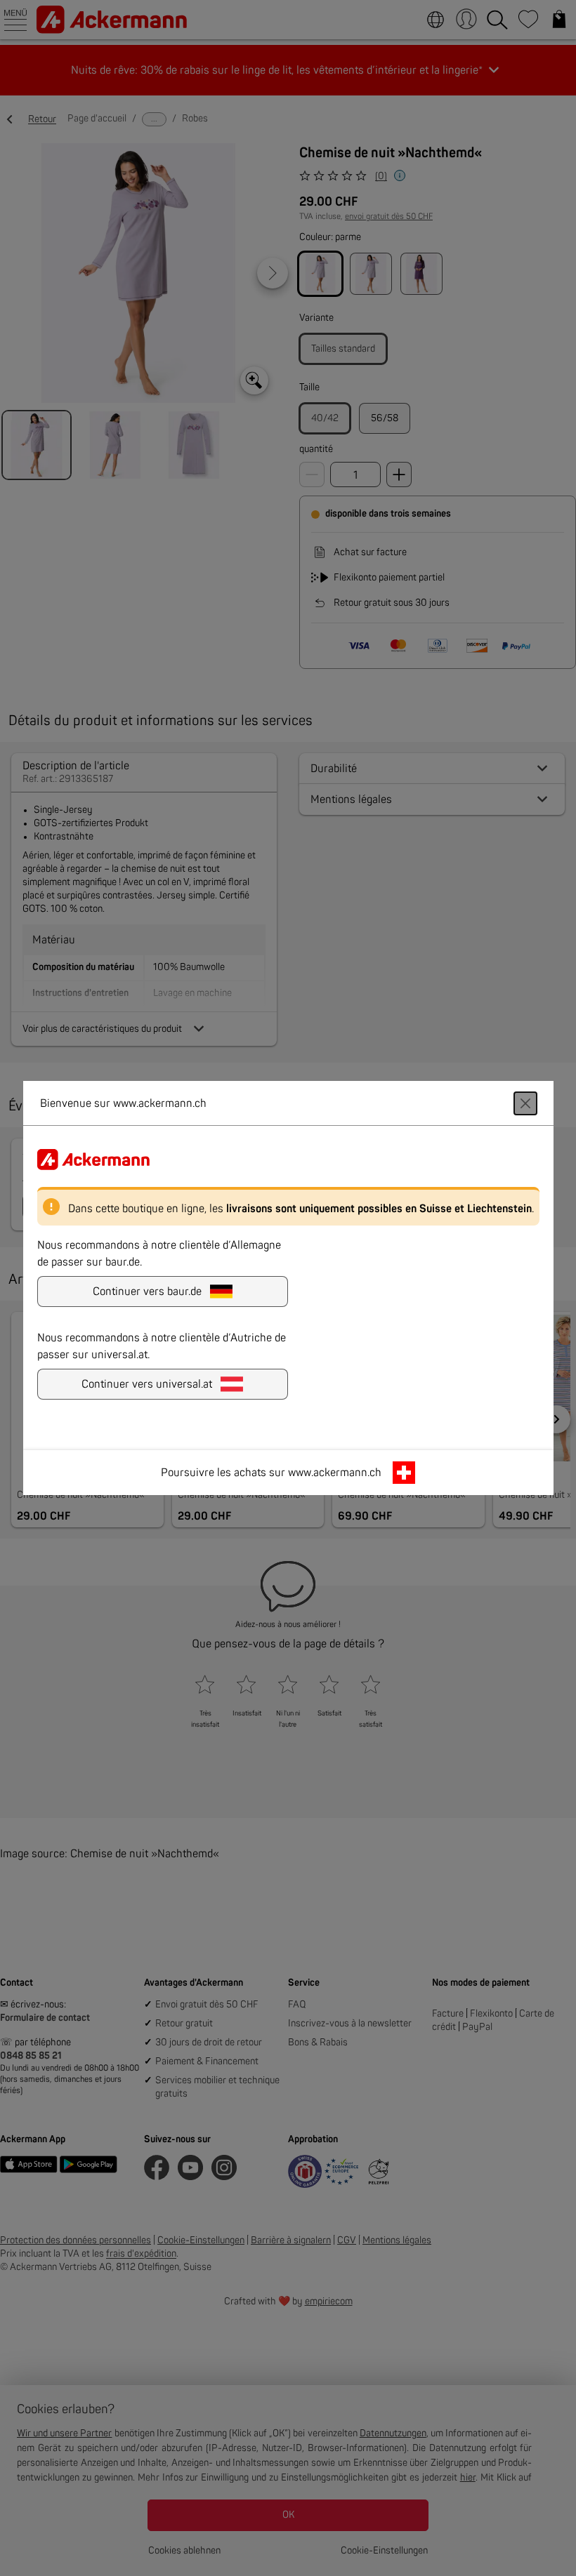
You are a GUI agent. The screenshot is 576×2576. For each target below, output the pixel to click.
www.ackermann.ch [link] (335, 1473)
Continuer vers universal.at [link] (147, 1384)
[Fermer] (525, 1103)
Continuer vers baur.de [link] (147, 1292)
